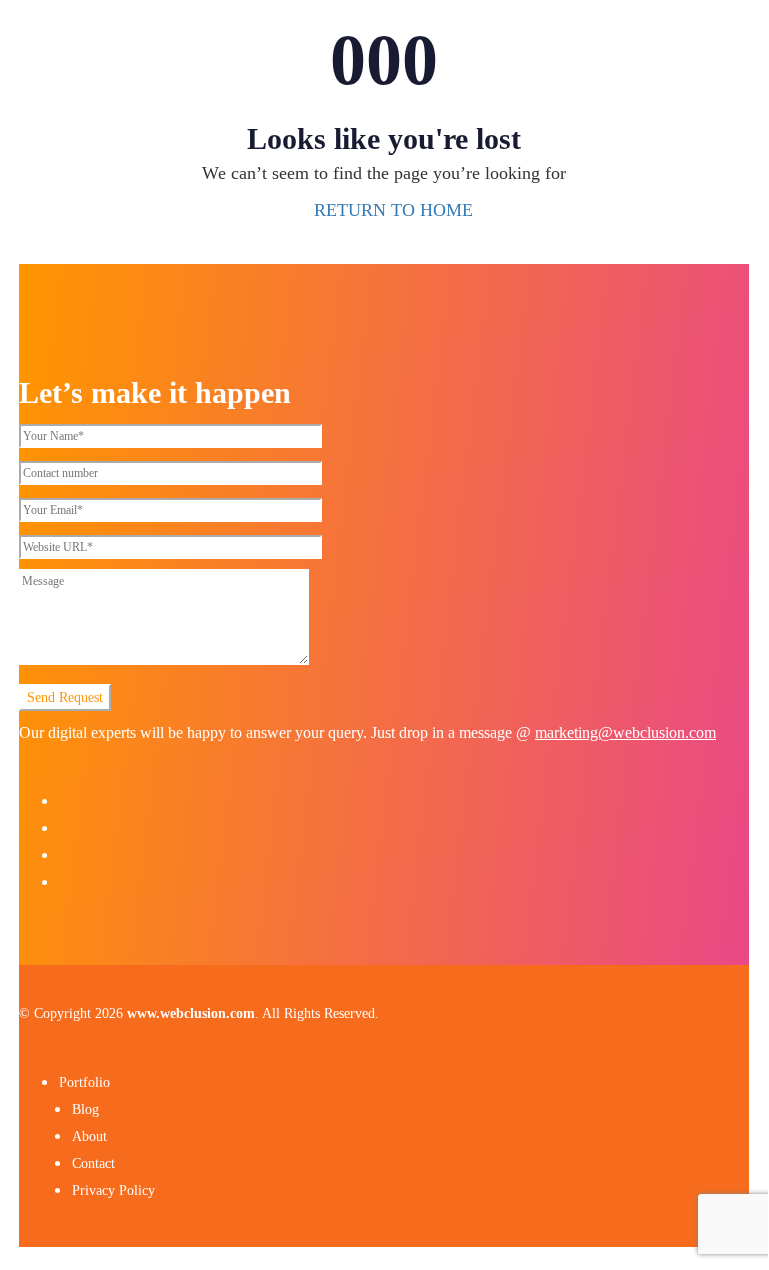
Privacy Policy (113, 1190)
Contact (93, 1163)
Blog (85, 1109)
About (89, 1136)
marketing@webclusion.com (625, 732)
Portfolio (84, 1082)
